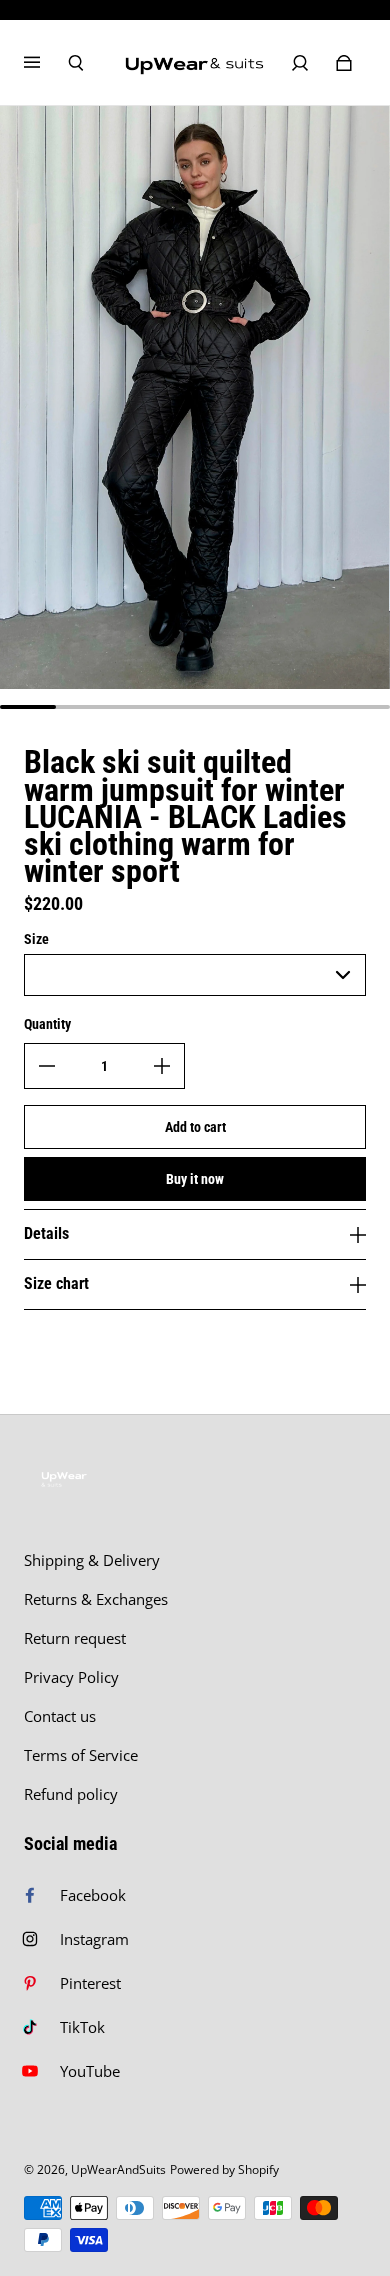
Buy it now (195, 1179)
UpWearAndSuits (118, 2169)
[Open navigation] (46, 63)
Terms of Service (81, 1755)
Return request (75, 1638)
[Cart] (344, 63)
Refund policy (71, 1794)
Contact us (60, 1716)
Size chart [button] (56, 1283)
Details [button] (46, 1233)
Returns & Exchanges (96, 1599)
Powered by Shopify (224, 2169)
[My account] (300, 63)
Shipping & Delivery (92, 1560)
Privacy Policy (71, 1677)
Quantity (47, 1024)
